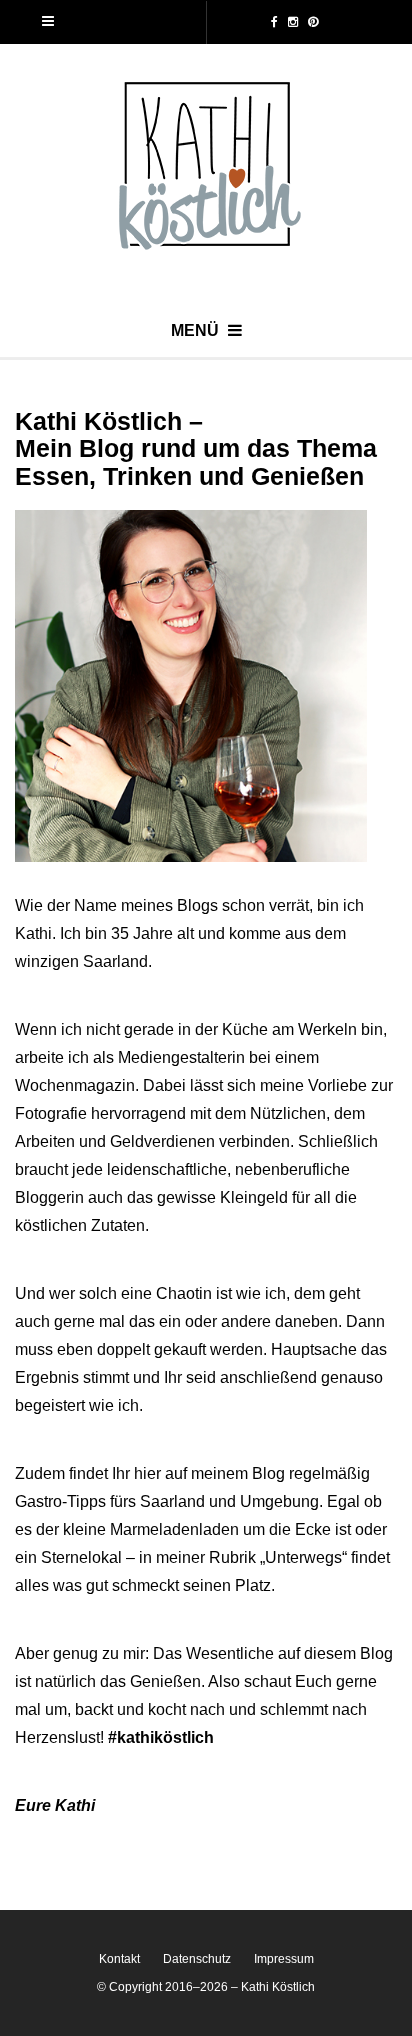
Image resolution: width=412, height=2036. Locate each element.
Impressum (284, 1959)
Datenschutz (197, 1959)
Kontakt (119, 1959)
